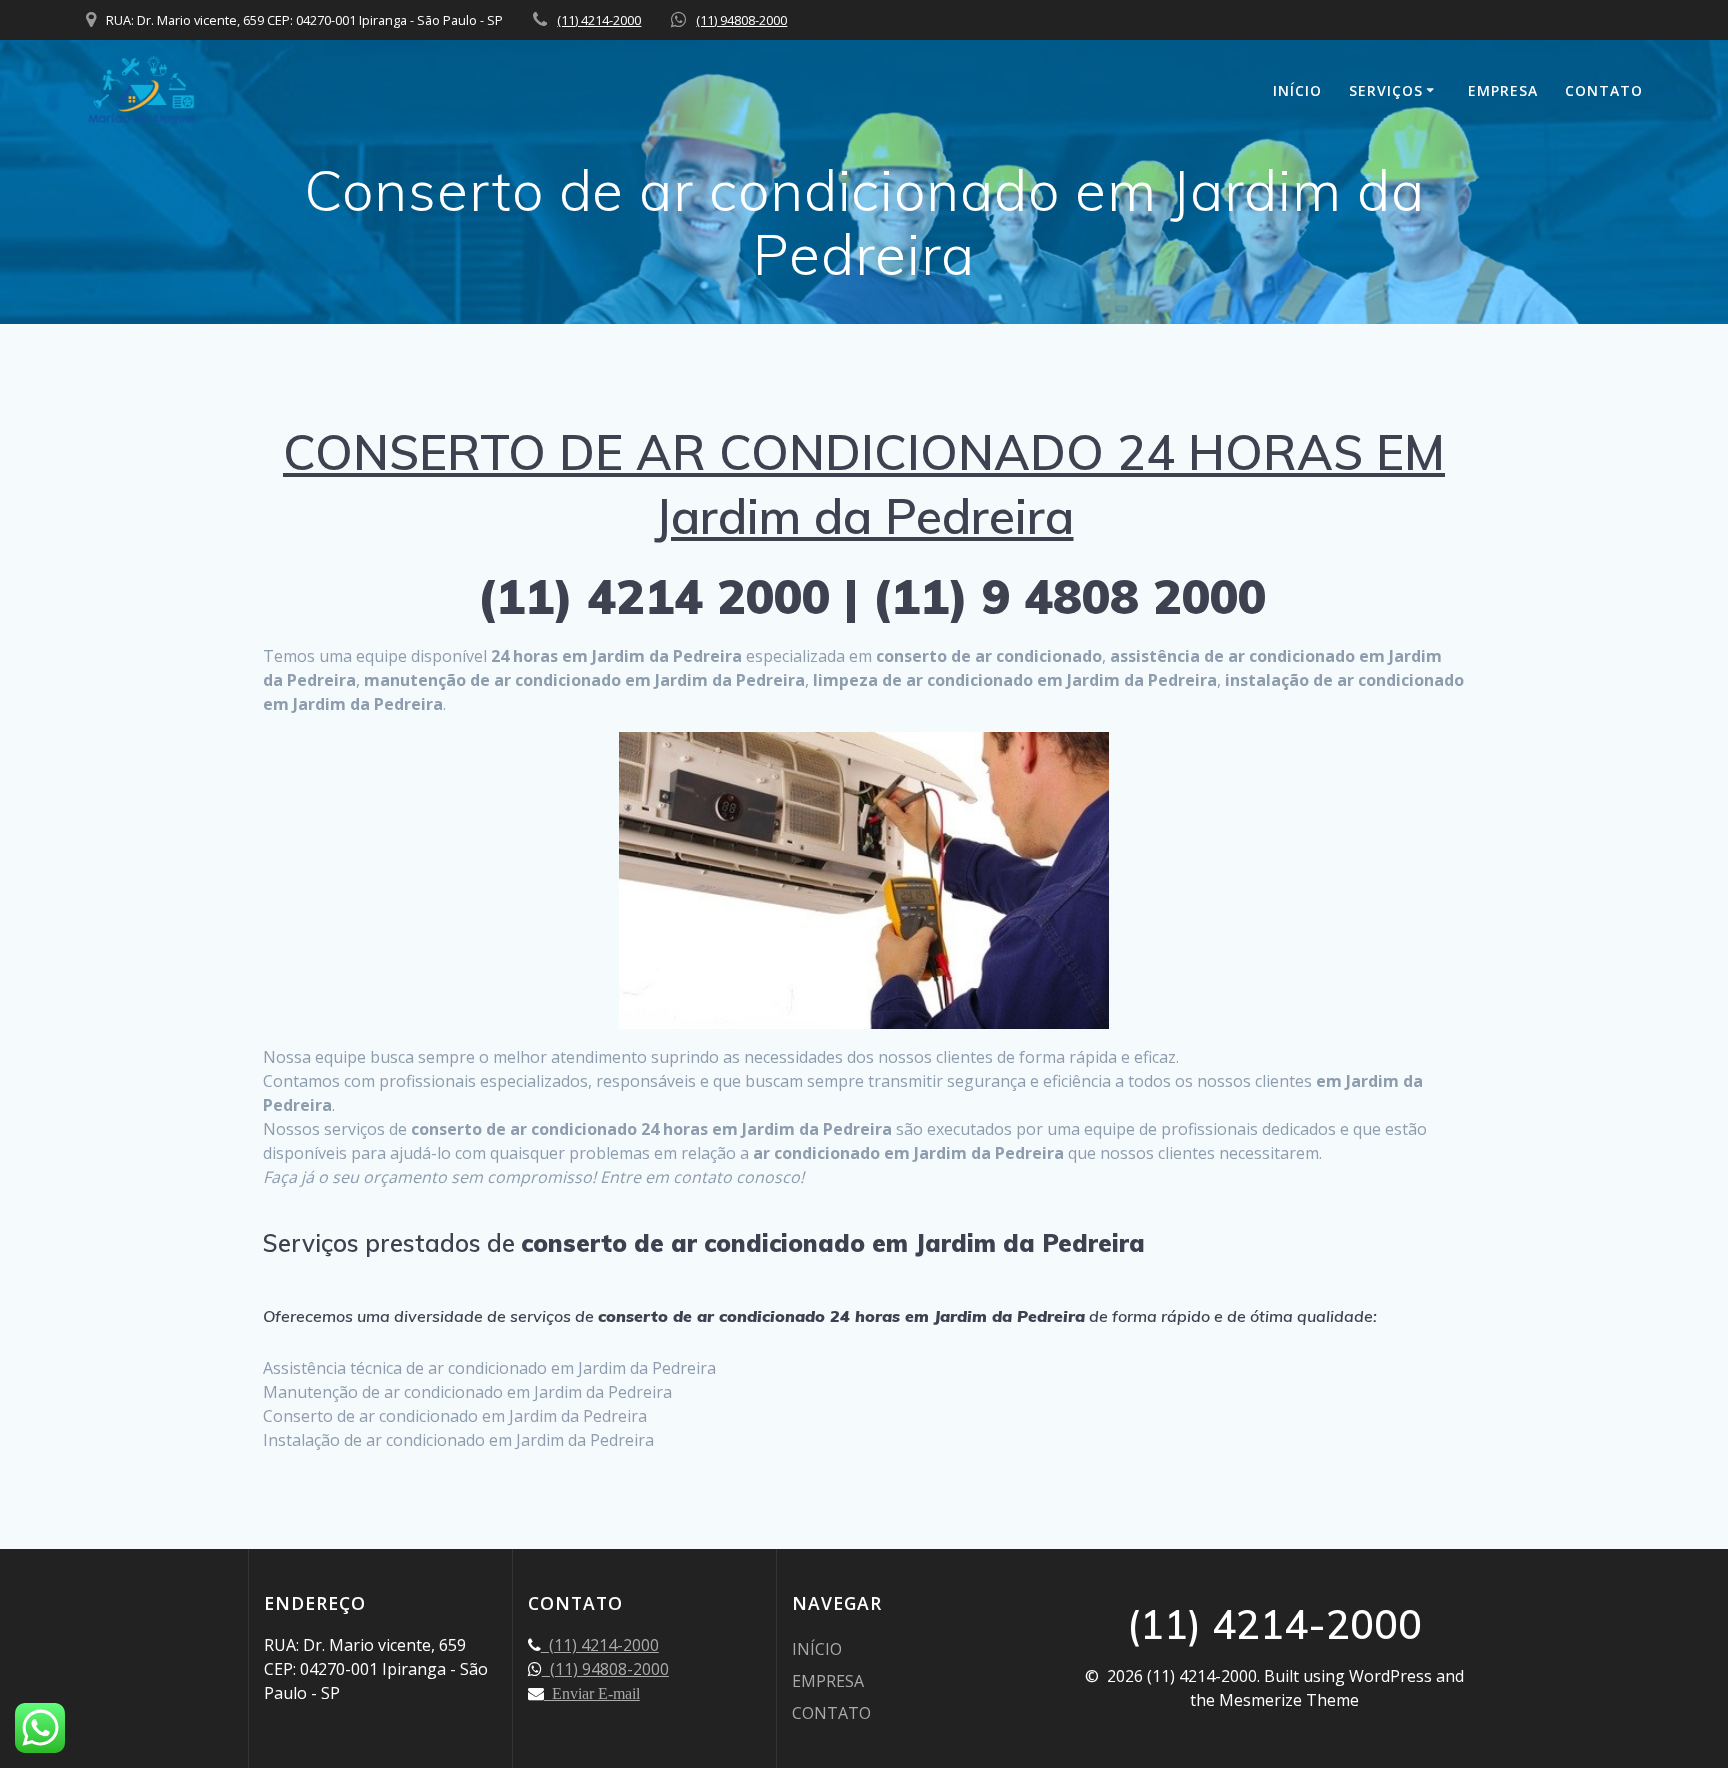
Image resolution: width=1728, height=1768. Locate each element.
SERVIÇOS (1386, 90)
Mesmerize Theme (1289, 1700)
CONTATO (1604, 90)
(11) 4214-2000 (599, 20)
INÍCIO (1297, 90)
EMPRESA (1503, 90)
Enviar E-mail (592, 1693)
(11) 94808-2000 (741, 20)
